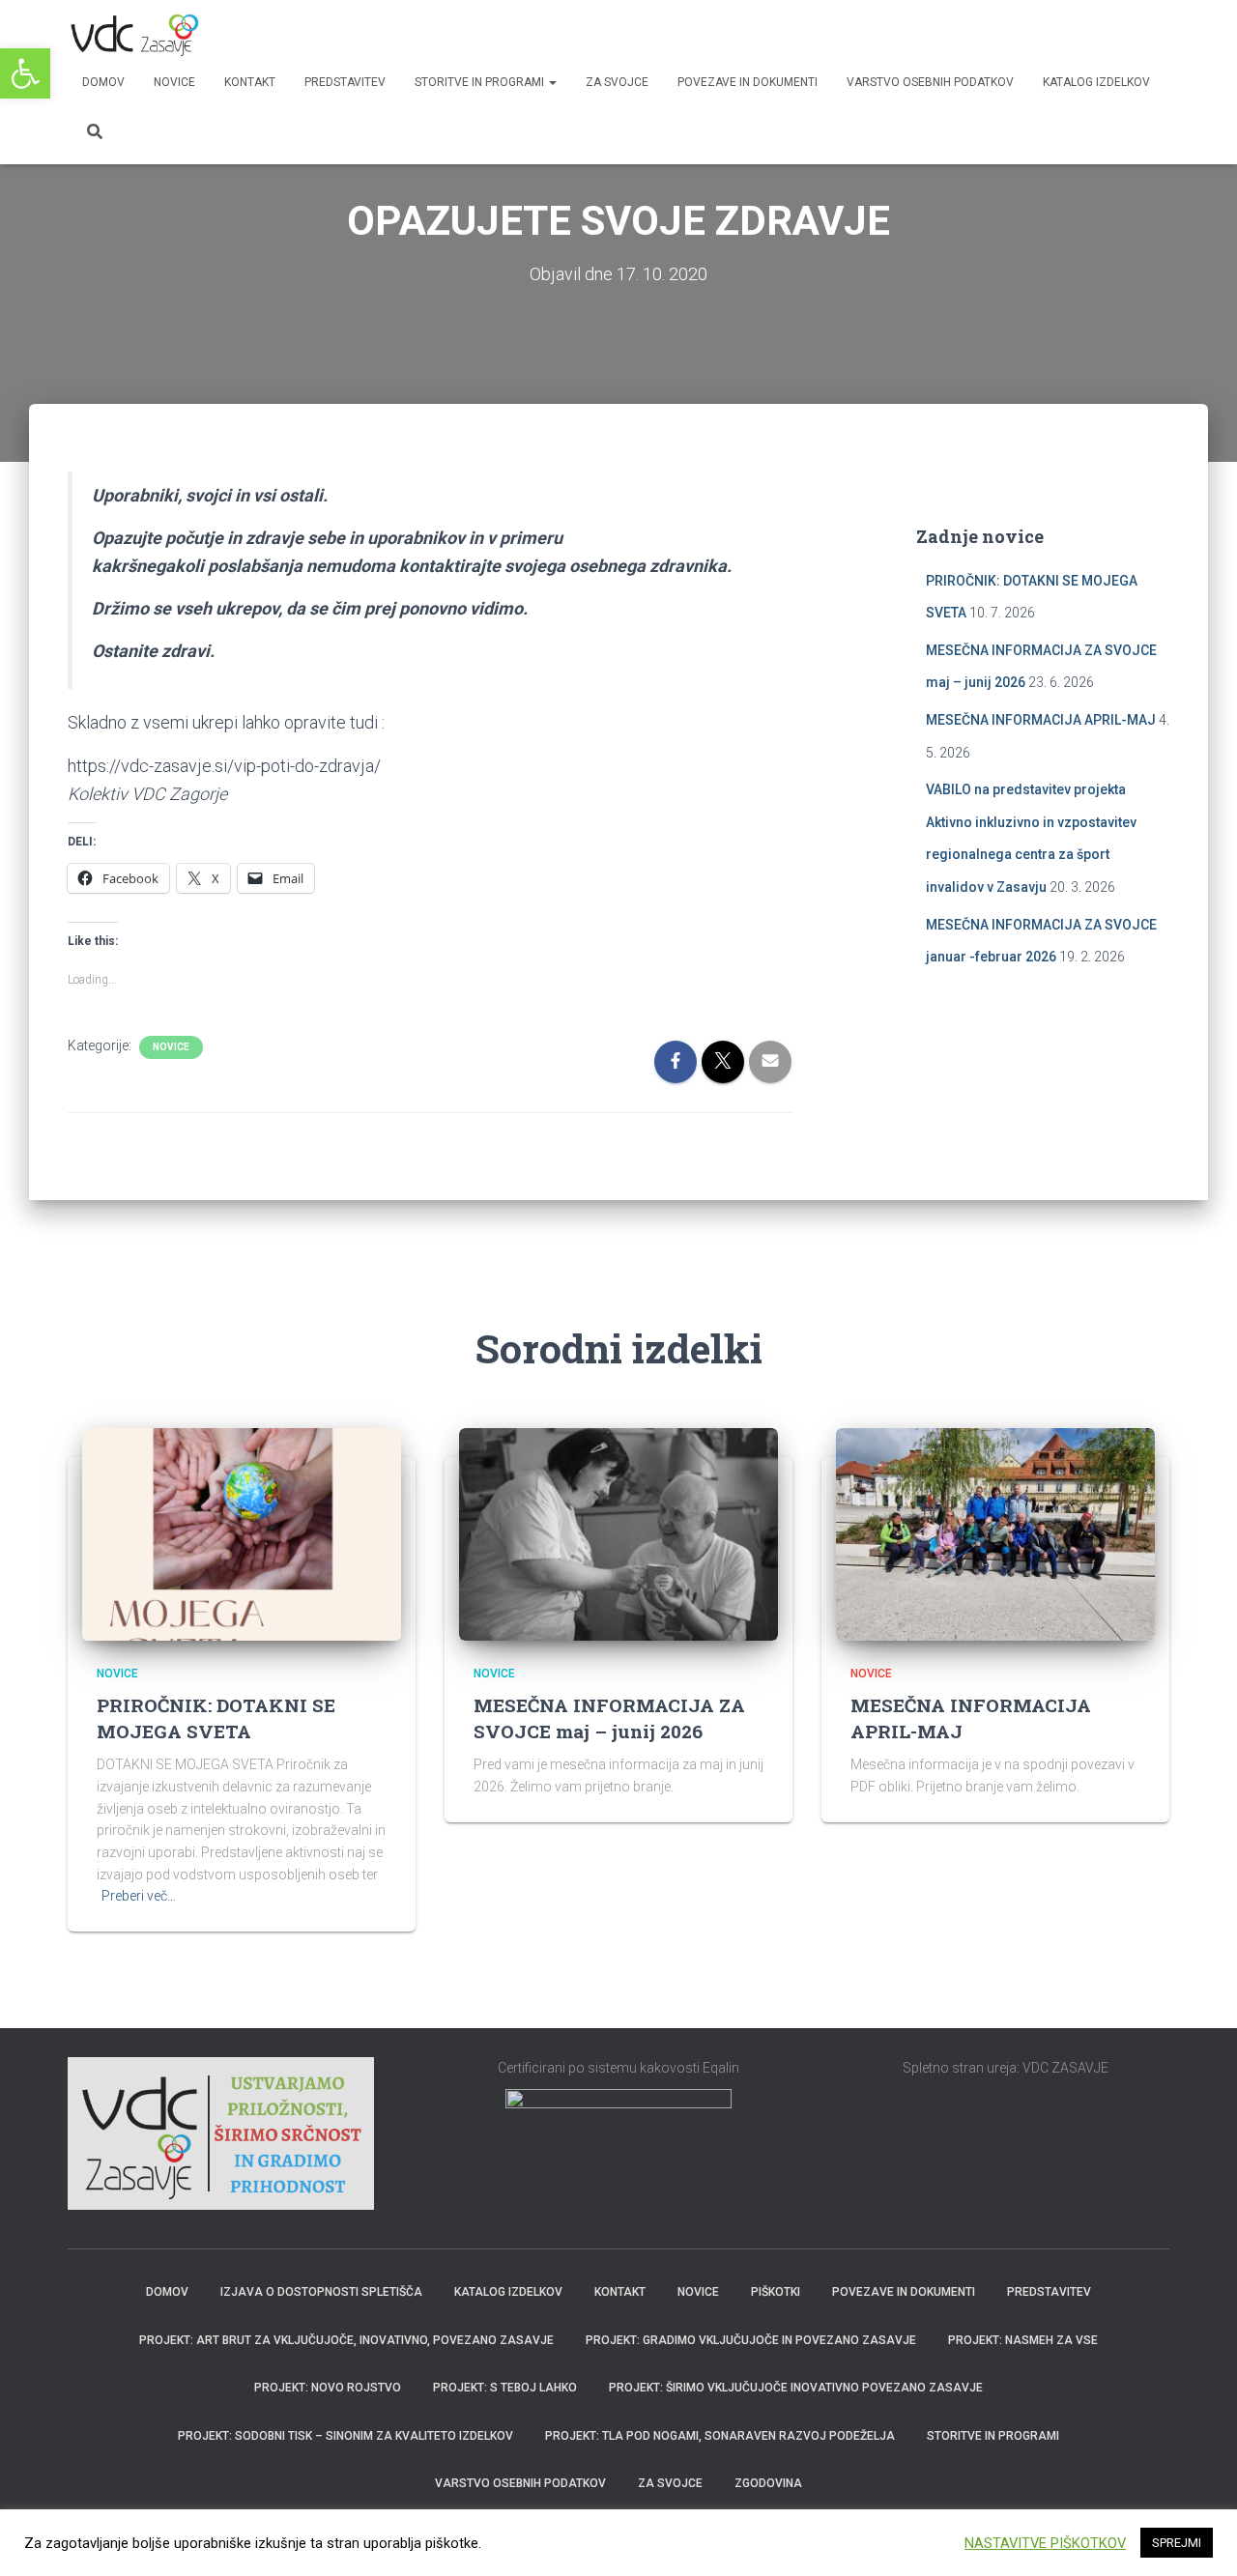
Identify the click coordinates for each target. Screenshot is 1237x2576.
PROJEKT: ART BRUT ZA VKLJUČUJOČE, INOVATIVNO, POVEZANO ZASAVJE (346, 2340)
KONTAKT (250, 82)
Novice (171, 1047)
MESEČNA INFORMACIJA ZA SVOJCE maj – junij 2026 (609, 1718)
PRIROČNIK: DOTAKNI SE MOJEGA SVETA (216, 1718)
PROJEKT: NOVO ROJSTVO (328, 2388)
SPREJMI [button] (1177, 2543)
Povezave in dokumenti (748, 82)
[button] (25, 73)
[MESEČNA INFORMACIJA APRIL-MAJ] (995, 1533)
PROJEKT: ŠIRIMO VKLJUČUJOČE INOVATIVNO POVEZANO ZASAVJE (796, 2388)
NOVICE (174, 82)
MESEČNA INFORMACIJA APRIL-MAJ (1041, 720)
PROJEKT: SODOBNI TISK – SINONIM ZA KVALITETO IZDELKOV (345, 2436)
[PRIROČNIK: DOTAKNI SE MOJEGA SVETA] (242, 1533)
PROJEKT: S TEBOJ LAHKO (505, 2388)
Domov (103, 82)
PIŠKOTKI (776, 2292)
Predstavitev (1049, 2292)
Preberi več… (139, 1896)
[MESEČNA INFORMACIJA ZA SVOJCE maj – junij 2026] (618, 1533)
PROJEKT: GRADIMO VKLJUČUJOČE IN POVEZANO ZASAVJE (751, 2340)
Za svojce (670, 2483)
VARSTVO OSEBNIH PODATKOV (930, 82)
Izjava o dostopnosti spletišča (321, 2292)
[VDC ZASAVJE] (133, 34)
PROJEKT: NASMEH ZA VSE (1023, 2340)
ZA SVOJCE (617, 82)
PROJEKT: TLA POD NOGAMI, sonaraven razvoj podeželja (720, 2436)
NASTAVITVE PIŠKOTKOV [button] (1045, 2543)
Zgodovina (768, 2483)
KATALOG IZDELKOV (1096, 82)
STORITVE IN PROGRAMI (481, 82)
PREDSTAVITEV (345, 82)
